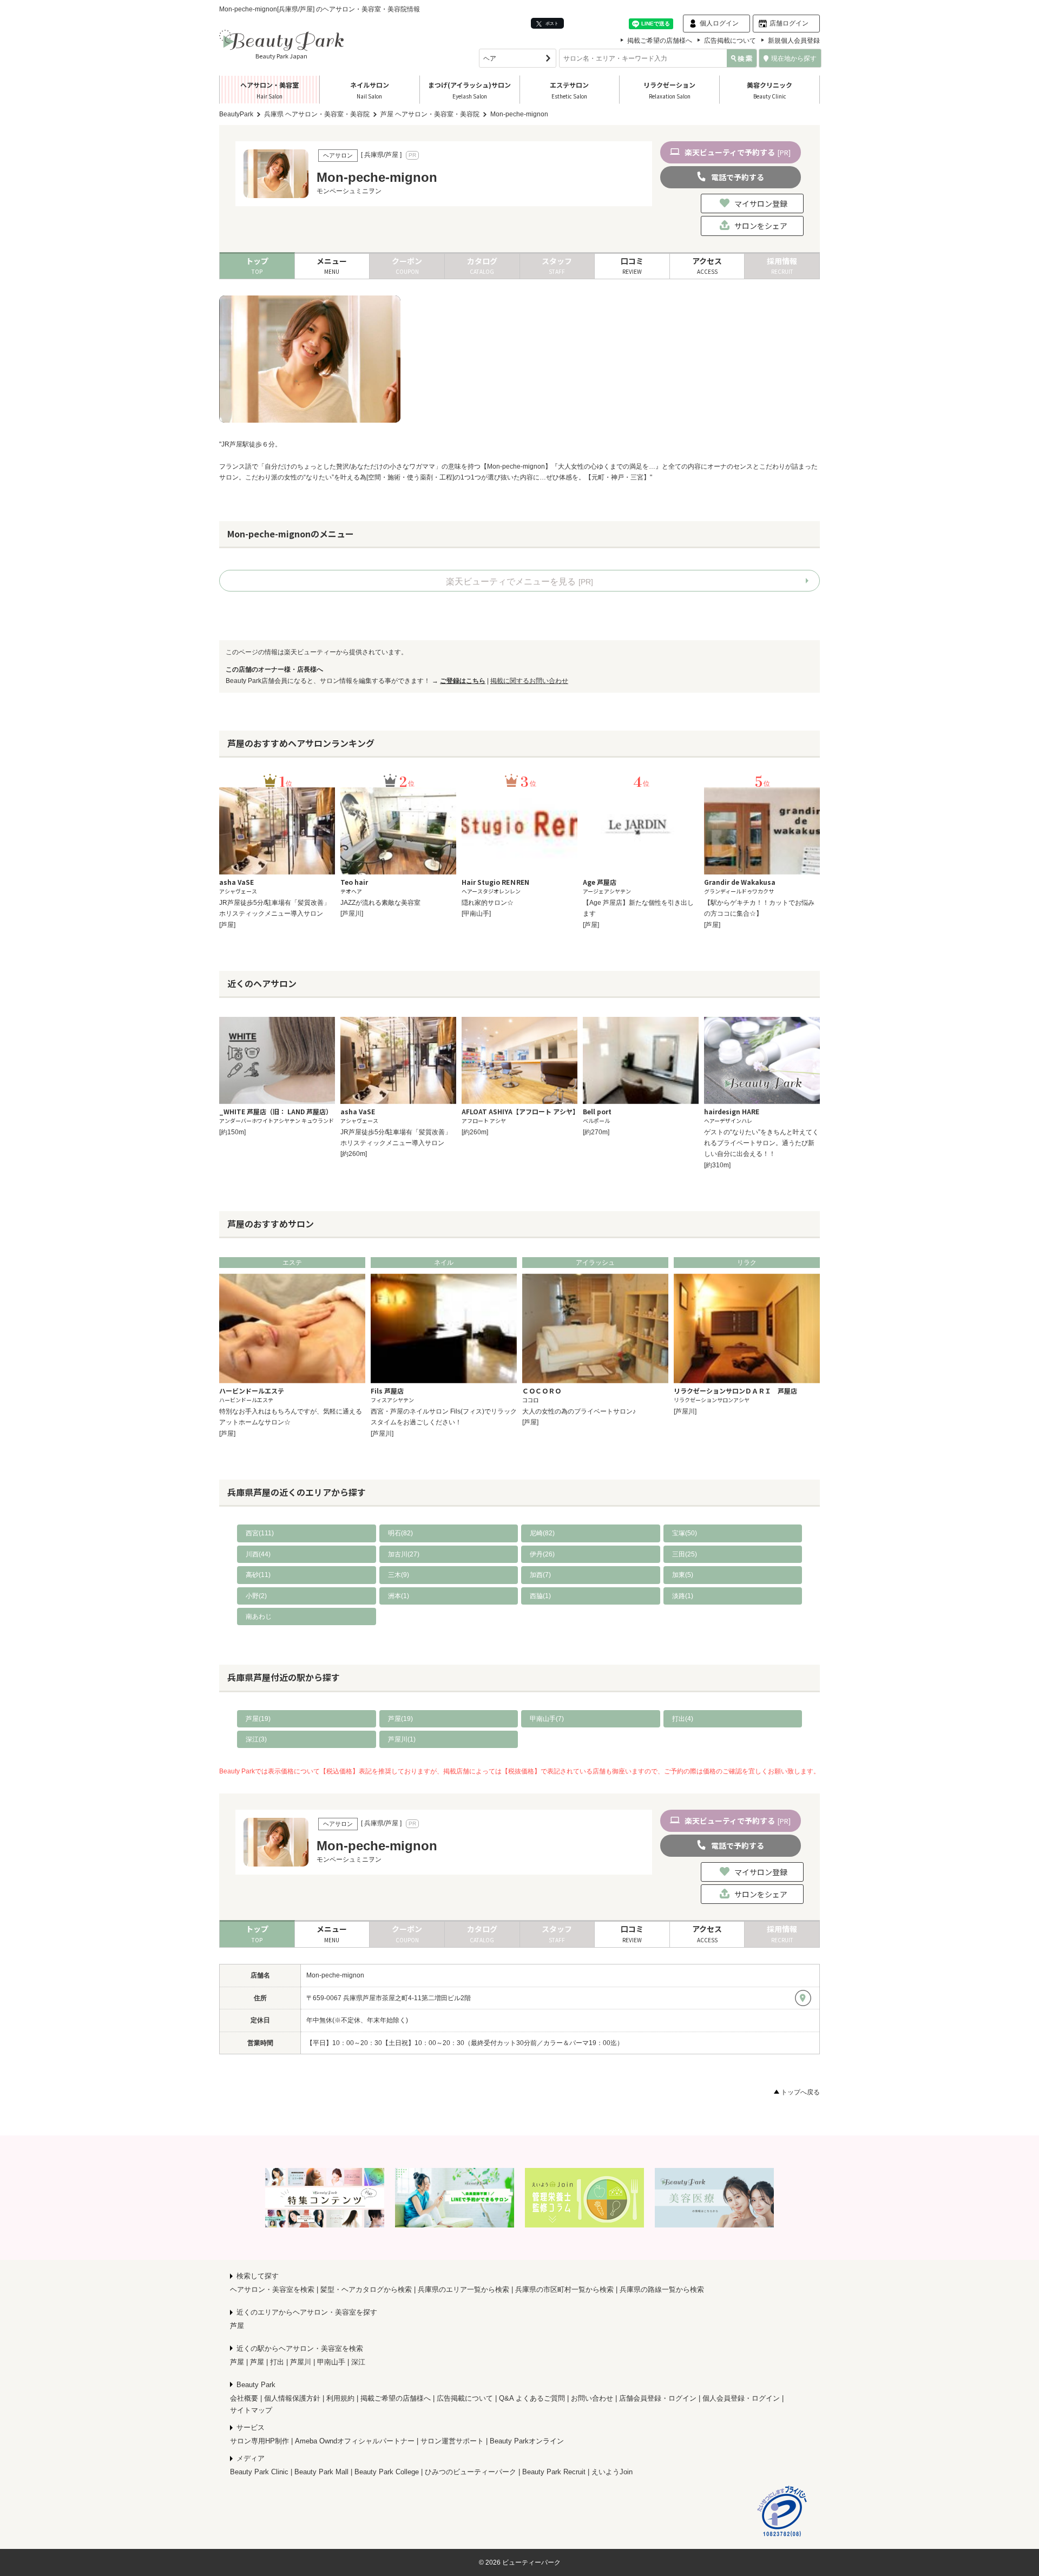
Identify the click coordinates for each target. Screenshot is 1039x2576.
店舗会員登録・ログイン (658, 2398)
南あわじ (259, 1616)
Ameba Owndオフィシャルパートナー (355, 2441)
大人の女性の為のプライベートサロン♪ (579, 1411)
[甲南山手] (476, 914)
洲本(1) (399, 1596)
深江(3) (256, 1739)
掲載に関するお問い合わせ (529, 681)
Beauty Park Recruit (554, 2472)
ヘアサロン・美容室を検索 (272, 2289)
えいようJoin (612, 2472)
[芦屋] (227, 925)
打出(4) (683, 1719)
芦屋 (237, 2326)
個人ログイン (719, 23)
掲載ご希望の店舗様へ (660, 41)
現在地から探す (794, 58)
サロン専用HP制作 (259, 2441)
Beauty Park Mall (321, 2472)
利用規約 (340, 2398)
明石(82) (400, 1533)
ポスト (551, 23)
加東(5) (683, 1575)
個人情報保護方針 (292, 2398)
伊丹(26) (542, 1554)
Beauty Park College (387, 2472)
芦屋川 (301, 2362)
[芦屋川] (352, 914)
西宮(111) (260, 1533)
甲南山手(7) (547, 1719)
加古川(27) (404, 1554)
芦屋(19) (258, 1719)
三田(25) (685, 1554)
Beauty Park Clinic (259, 2472)
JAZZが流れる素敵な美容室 (380, 903)
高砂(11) (258, 1575)
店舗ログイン (789, 23)
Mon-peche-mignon (335, 1975)
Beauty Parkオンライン (527, 2441)
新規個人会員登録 (794, 41)
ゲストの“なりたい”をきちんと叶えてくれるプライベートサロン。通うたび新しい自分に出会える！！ (761, 1143)
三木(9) (399, 1575)
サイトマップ (251, 2410)
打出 (277, 2362)
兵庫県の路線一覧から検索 (662, 2289)
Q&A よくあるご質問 (532, 2398)
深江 (358, 2362)
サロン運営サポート (452, 2441)
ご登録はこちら (463, 681)
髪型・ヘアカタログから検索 (366, 2289)
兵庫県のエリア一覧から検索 (463, 2289)
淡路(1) (683, 1596)
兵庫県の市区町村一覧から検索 (564, 2289)
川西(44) (258, 1554)
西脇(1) (540, 1596)
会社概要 (244, 2398)
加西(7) (540, 1575)
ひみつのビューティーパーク (471, 2472)
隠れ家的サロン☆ (488, 903)
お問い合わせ (592, 2398)
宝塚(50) (685, 1533)
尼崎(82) (542, 1533)
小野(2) (256, 1596)
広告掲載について (730, 41)
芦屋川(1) (402, 1739)
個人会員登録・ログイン (741, 2398)
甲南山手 (331, 2362)
